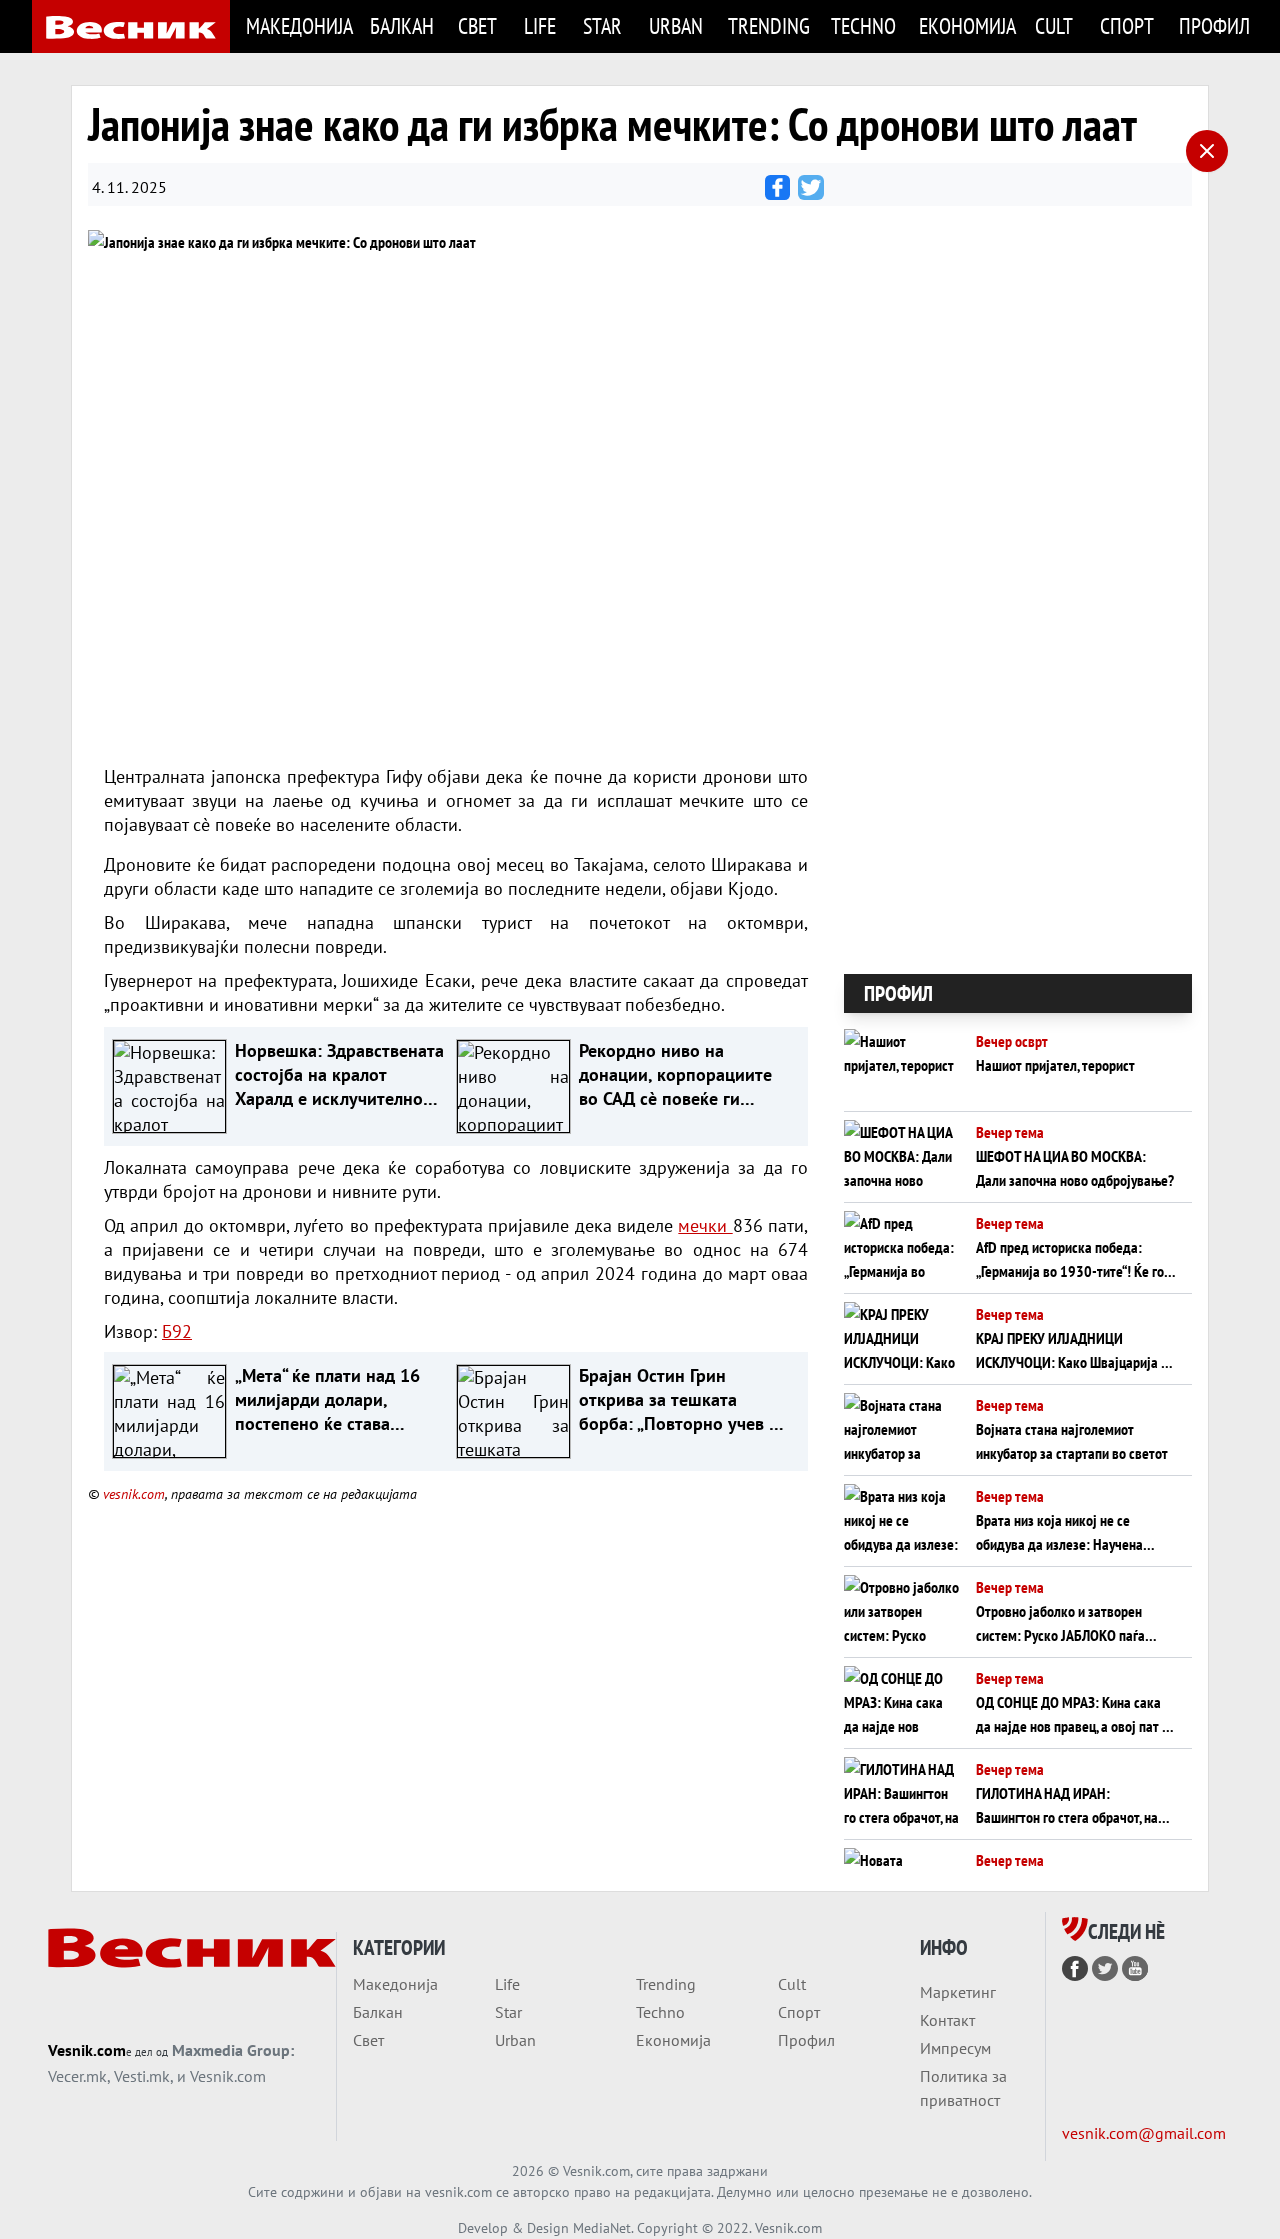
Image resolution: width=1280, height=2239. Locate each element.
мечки (705, 1225)
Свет (477, 25)
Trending (767, 25)
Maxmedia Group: (233, 2050)
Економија (965, 25)
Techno (863, 25)
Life (540, 25)
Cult (1054, 25)
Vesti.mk (142, 2076)
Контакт (947, 2020)
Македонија (296, 25)
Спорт (1127, 25)
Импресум (955, 2048)
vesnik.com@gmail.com (1144, 2133)
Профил (1213, 25)
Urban (676, 25)
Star (602, 25)
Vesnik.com (87, 2050)
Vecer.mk (77, 2076)
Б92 (177, 1331)
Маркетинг (958, 1992)
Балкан (401, 25)
